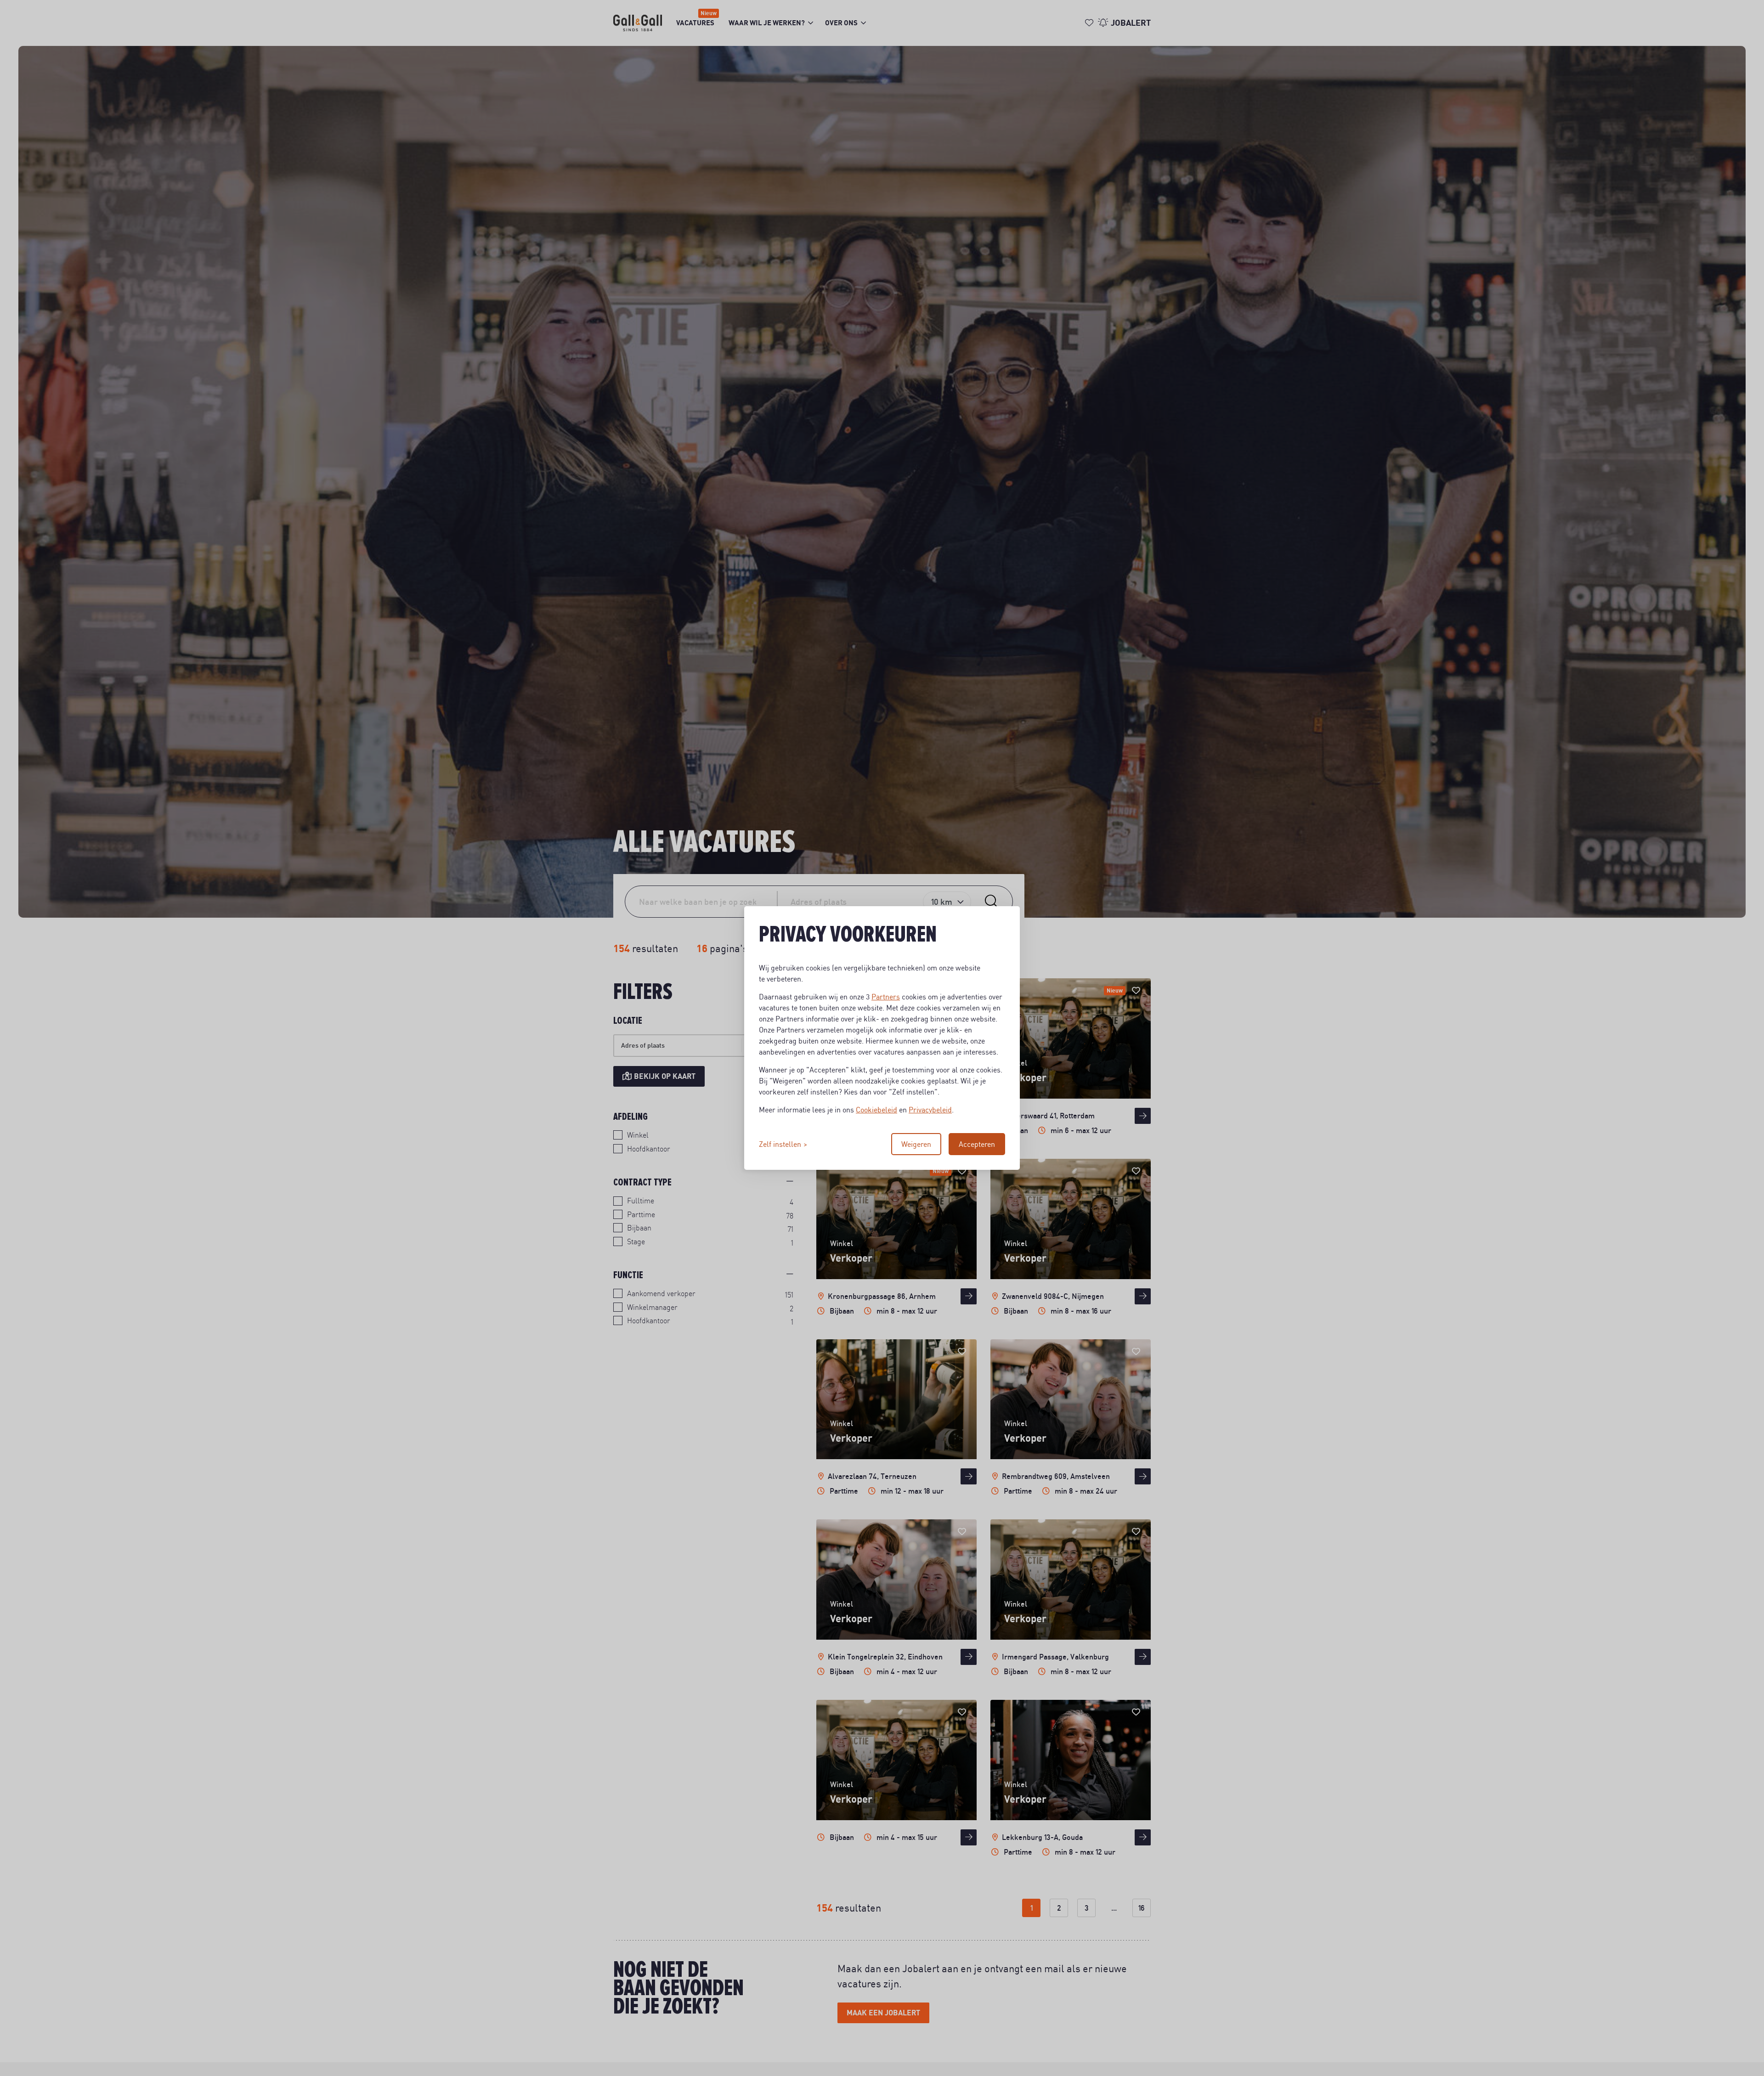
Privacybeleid (930, 1110)
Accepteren (977, 1144)
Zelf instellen (780, 1144)
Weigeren (916, 1144)
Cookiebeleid (876, 1110)
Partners (886, 997)
